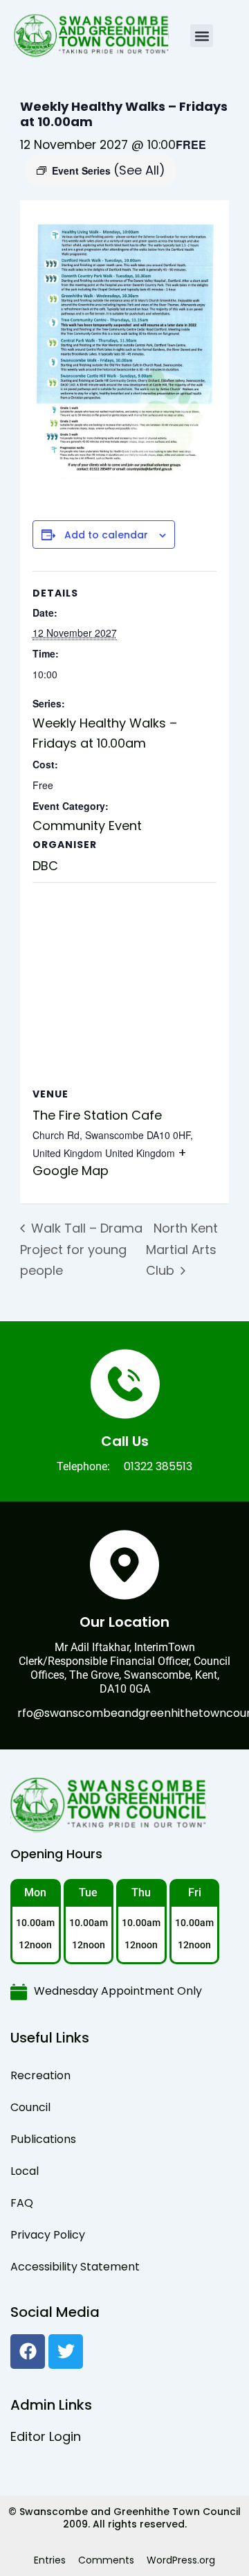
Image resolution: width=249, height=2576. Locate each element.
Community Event (87, 826)
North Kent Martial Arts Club (182, 1249)
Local (25, 2171)
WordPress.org (181, 2560)
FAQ (22, 2203)
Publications (43, 2139)
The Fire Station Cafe (97, 1115)
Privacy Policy (48, 2235)
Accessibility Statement (75, 2267)
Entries (50, 2560)
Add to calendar (106, 535)
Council (30, 2107)
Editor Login (46, 2436)
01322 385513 (158, 1466)
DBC (45, 866)
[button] (202, 36)
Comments (106, 2560)
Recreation (40, 2075)
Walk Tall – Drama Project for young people (81, 1249)
